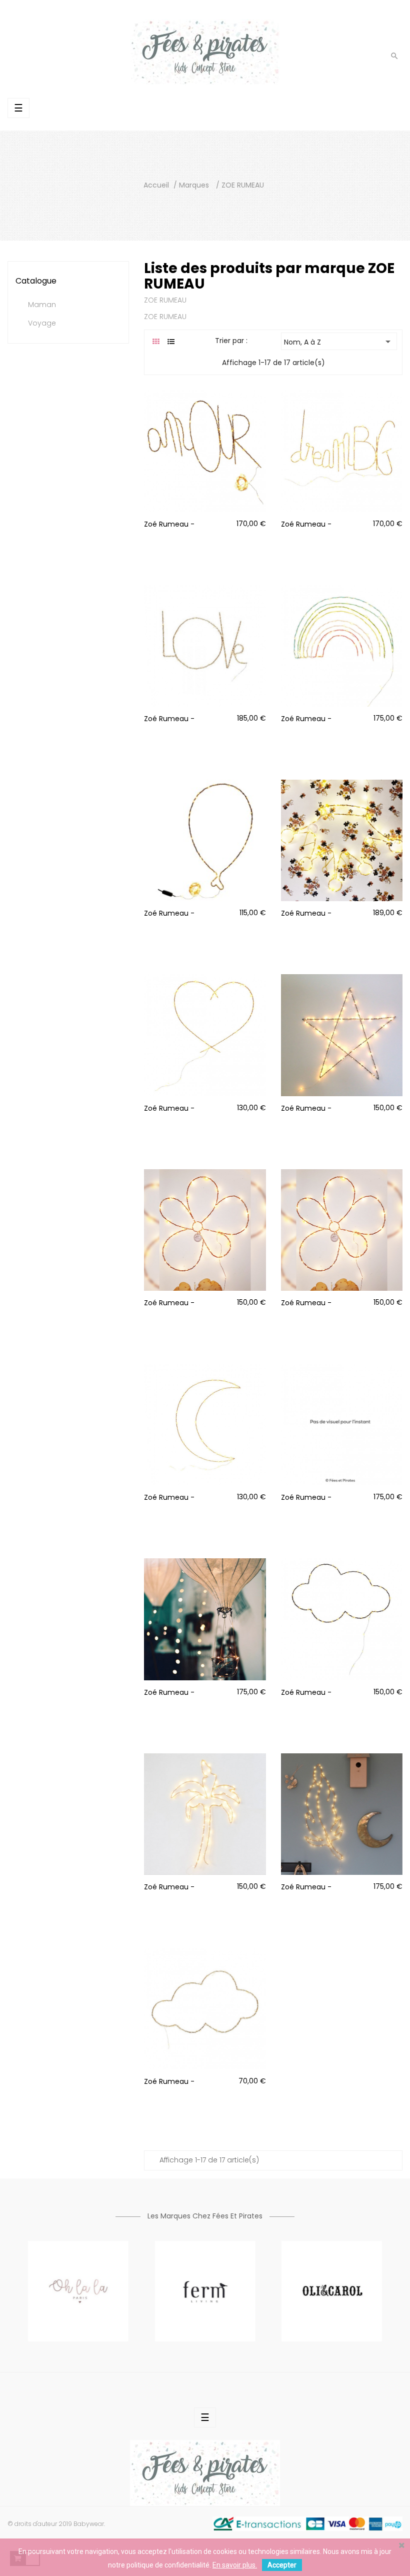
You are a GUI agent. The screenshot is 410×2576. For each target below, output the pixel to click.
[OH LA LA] (78, 2290)
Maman (42, 305)
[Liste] (171, 342)
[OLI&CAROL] (332, 2290)
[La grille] (156, 342)
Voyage (42, 324)
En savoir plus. (235, 2565)
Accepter (282, 2565)
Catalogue (36, 281)
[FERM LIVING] (205, 2290)
